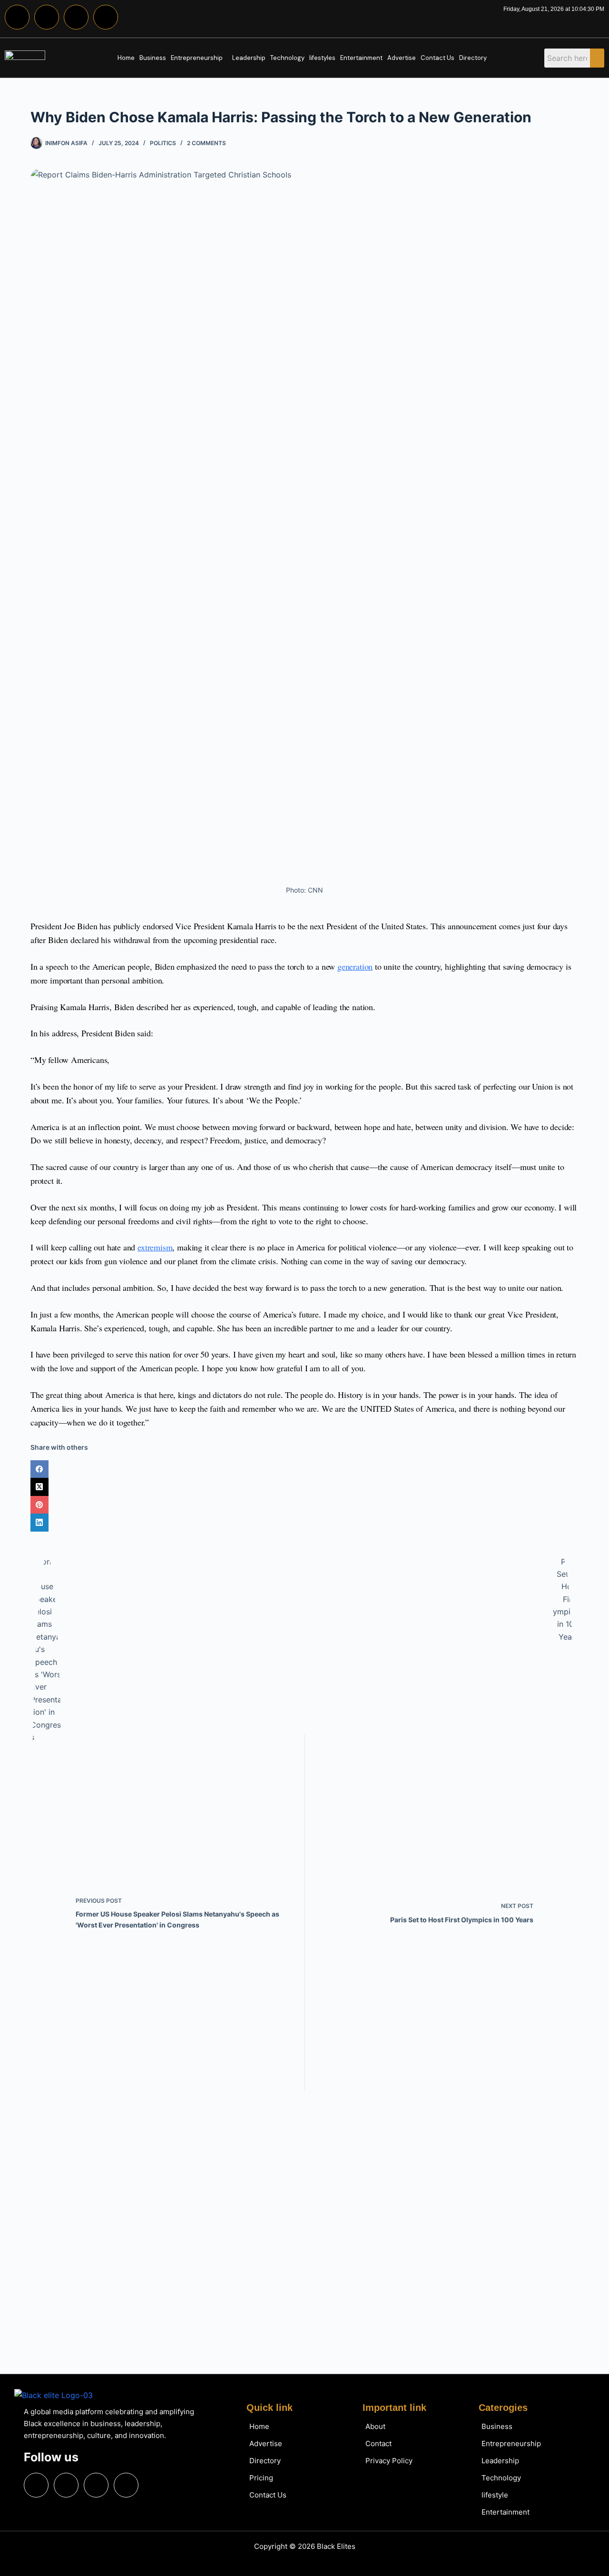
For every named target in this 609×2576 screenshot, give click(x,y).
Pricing (261, 2478)
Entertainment (361, 58)
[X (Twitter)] (304, 1487)
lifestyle (495, 2495)
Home (126, 58)
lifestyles (322, 58)
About (375, 2426)
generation (355, 966)
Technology (287, 58)
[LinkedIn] (304, 1523)
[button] (199, 58)
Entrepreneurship (197, 58)
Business (153, 58)
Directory (473, 58)
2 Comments (206, 143)
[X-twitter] (76, 17)
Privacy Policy (389, 2461)
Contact (378, 2443)
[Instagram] (47, 17)
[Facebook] (17, 17)
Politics (163, 143)
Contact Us (437, 58)
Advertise (402, 58)
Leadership (249, 58)
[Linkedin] (106, 17)
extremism (155, 1247)
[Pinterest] (304, 1505)
